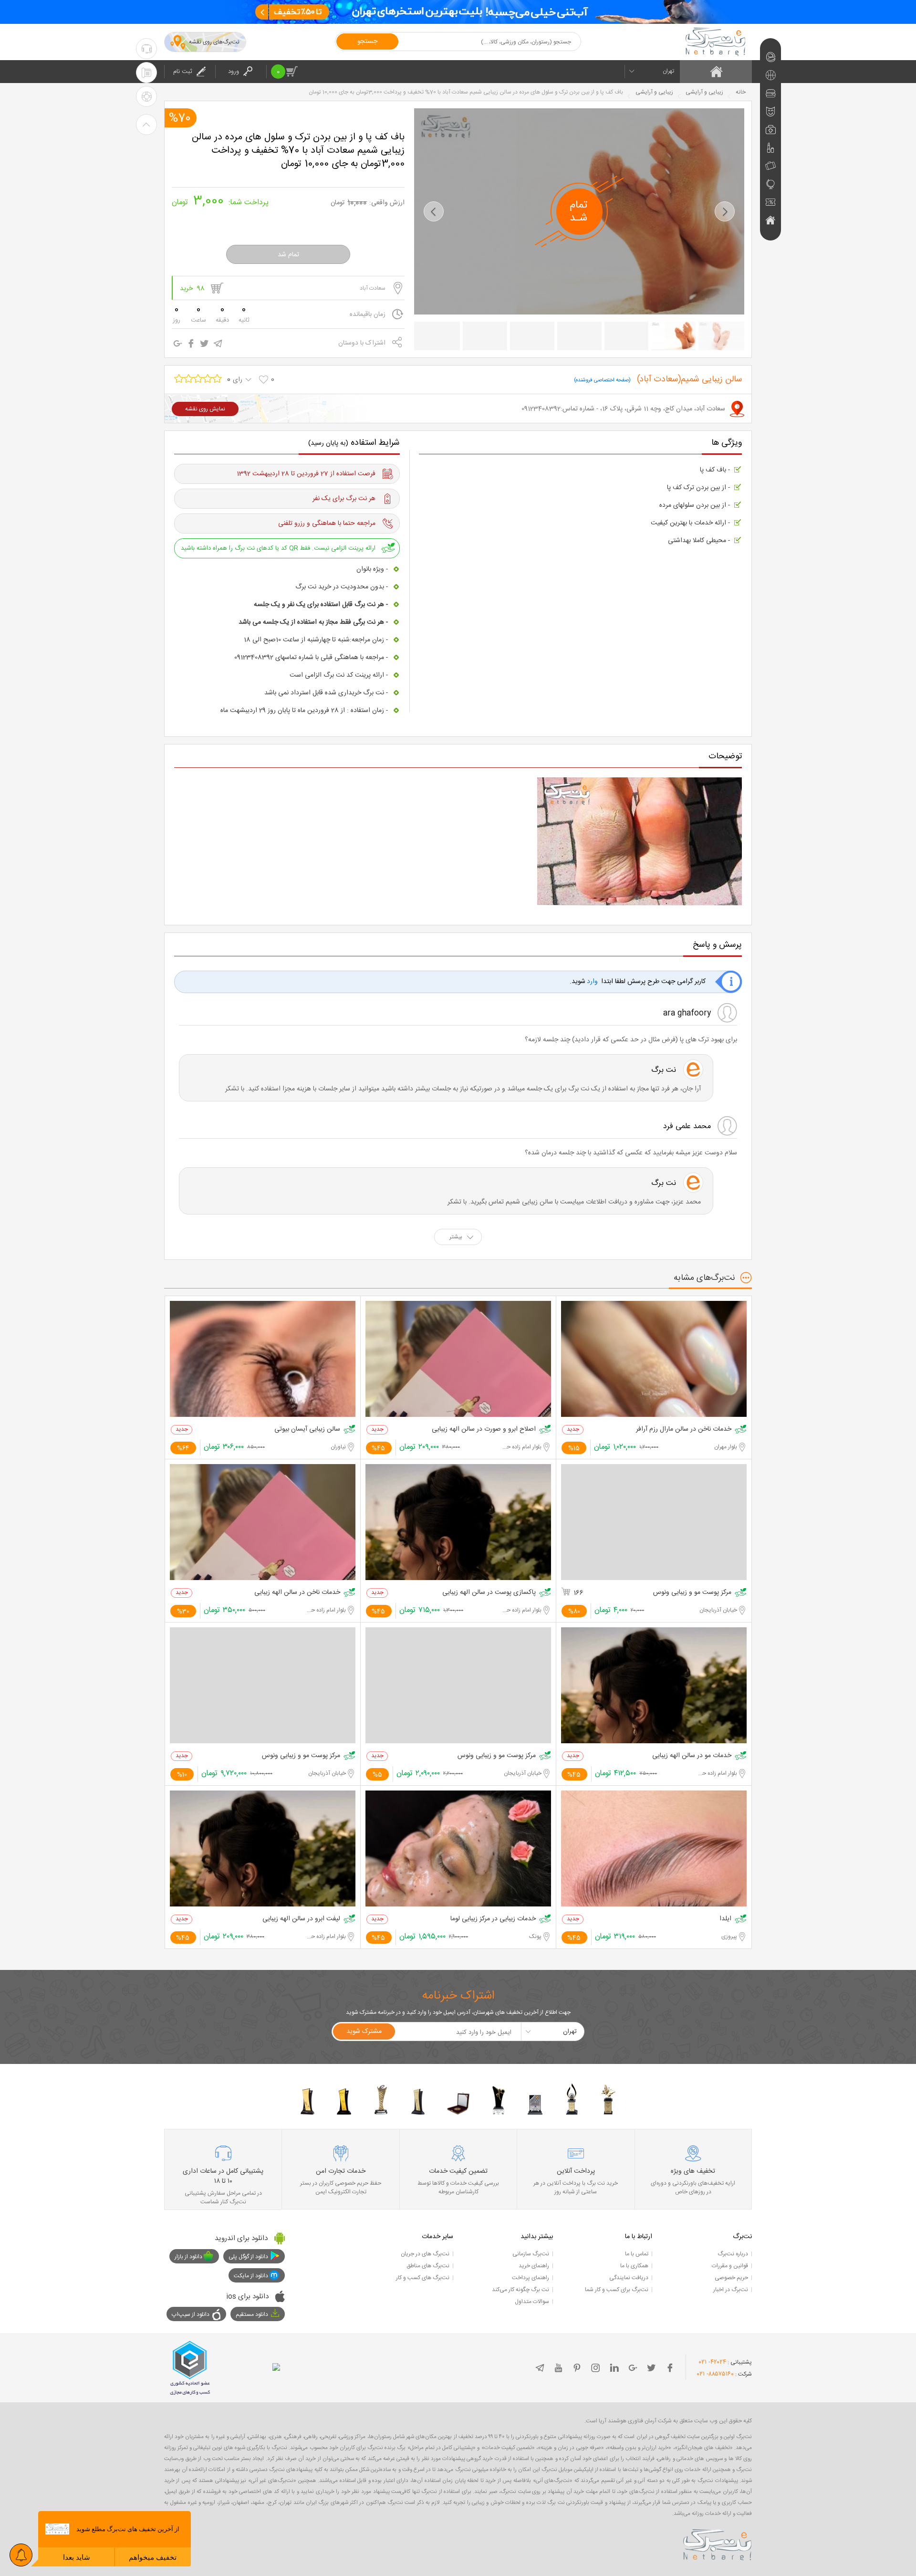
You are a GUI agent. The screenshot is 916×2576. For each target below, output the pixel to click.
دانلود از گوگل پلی (248, 2257)
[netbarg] (718, 2543)
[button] (434, 211)
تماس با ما (637, 2254)
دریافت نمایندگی (629, 2278)
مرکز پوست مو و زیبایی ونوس (692, 1593)
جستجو (367, 42)
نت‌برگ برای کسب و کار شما (617, 2290)
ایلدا (725, 1919)
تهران (668, 71)
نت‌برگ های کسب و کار (423, 2278)
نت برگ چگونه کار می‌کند (520, 2290)
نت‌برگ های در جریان (425, 2254)
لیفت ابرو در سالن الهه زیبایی (301, 1919)
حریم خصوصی (731, 2278)
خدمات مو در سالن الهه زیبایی (692, 1756)
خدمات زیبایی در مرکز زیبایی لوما (493, 1919)
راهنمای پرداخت (531, 2278)
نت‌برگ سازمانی (531, 2254)
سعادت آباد (373, 288)
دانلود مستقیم (252, 2314)
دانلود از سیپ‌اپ (191, 2314)
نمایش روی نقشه (205, 409)
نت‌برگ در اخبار (731, 2290)
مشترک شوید (364, 2031)
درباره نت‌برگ (733, 2254)
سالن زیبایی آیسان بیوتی (307, 1429)
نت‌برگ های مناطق (428, 2266)
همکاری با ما (634, 2266)
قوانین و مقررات (730, 2266)
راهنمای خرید (534, 2266)
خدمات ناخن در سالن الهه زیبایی (297, 1593)
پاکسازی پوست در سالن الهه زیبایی (489, 1593)
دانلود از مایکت (251, 2276)
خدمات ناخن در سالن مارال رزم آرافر (684, 1429)
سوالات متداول (532, 2302)
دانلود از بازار (188, 2257)
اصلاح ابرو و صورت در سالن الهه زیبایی (484, 1429)
